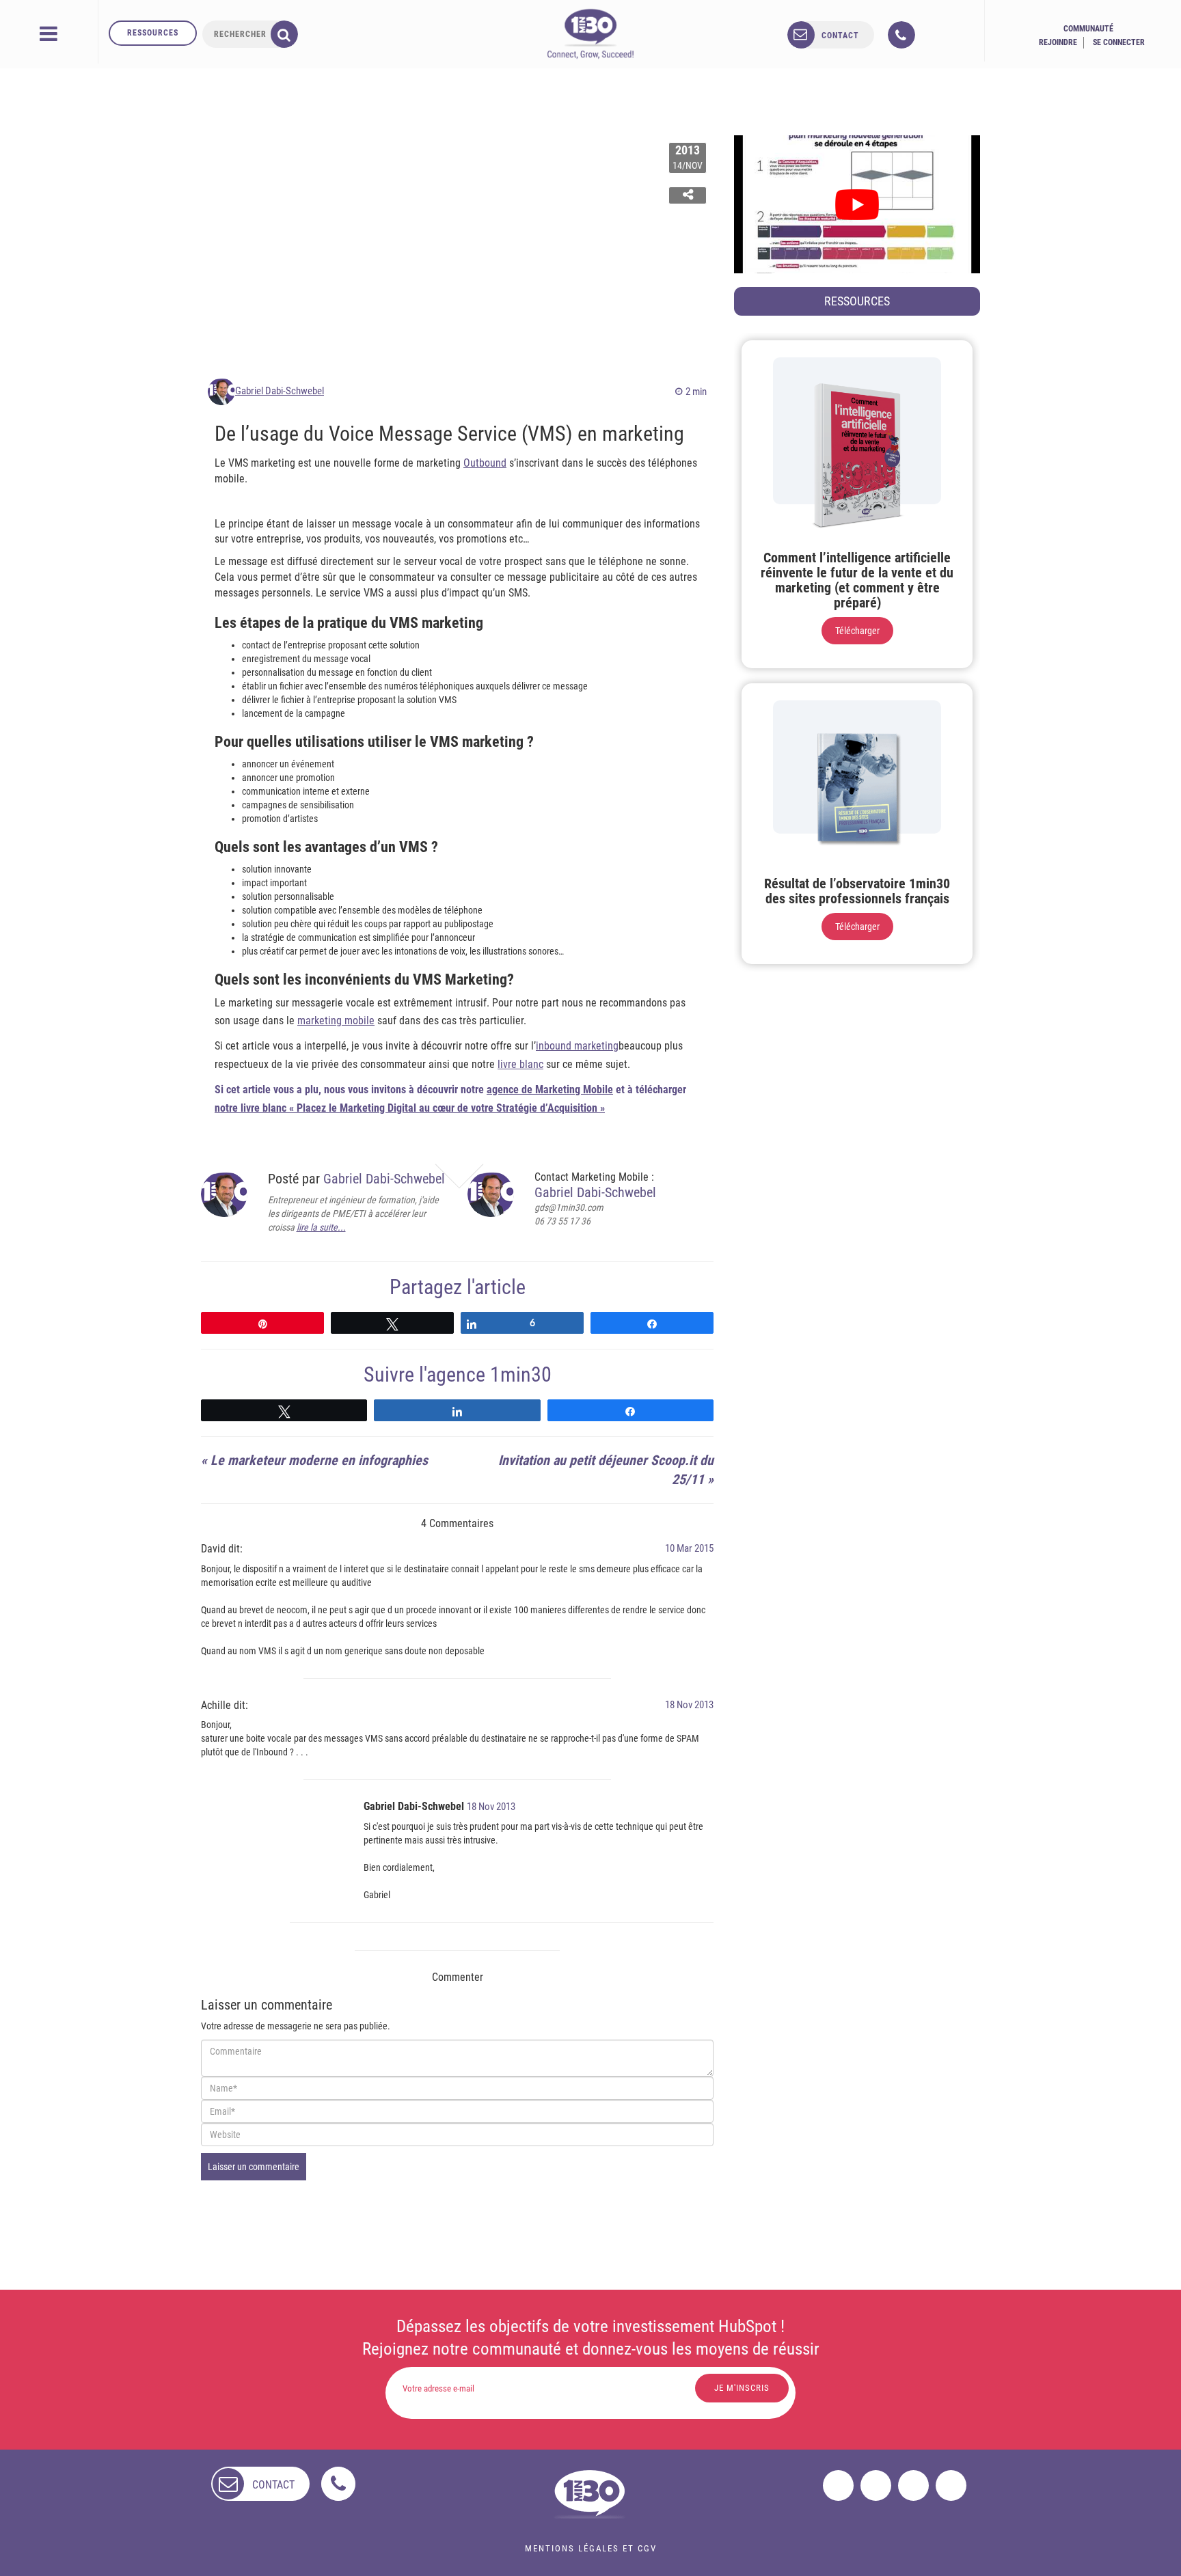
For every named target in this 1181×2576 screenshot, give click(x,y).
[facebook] (838, 2485)
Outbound (485, 463)
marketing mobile (336, 1020)
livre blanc (520, 1064)
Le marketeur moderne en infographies (319, 1460)
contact (840, 36)
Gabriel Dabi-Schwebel (280, 391)
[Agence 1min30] (590, 33)
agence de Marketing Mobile (550, 1090)
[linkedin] (913, 2485)
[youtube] (951, 2485)
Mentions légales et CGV (591, 2548)
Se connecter (1119, 42)
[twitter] (876, 2485)
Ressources (153, 33)
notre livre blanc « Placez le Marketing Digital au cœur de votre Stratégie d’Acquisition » (410, 1108)
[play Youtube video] (857, 204)
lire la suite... (321, 1227)
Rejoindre (1058, 42)
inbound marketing (577, 1046)
